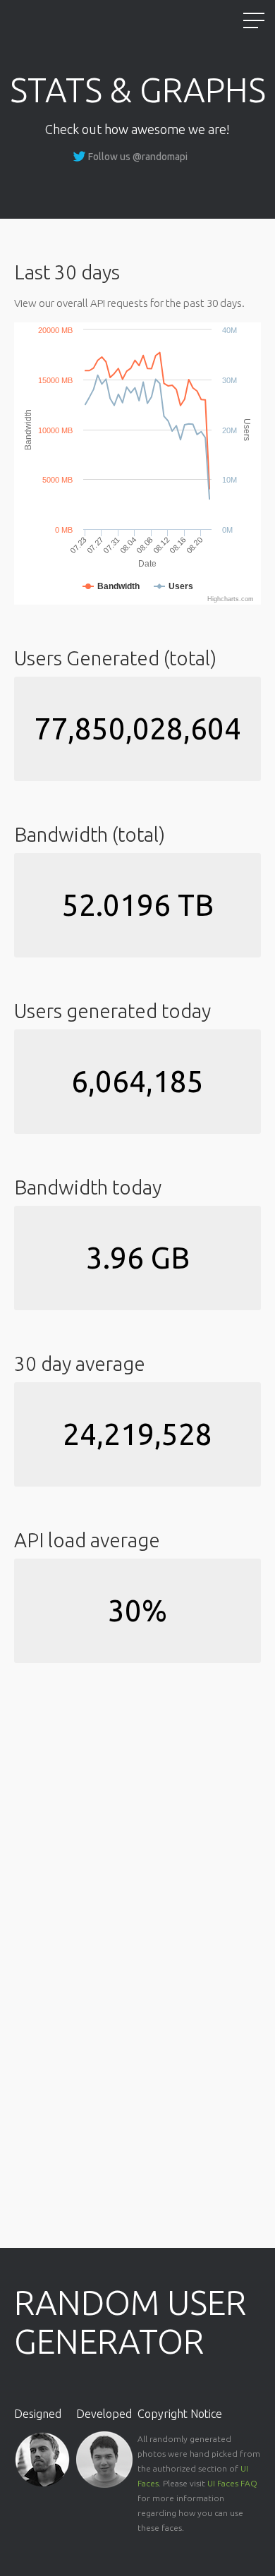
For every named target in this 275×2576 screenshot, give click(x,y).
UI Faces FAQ (232, 2483)
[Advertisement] (95, 1776)
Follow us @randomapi (138, 157)
